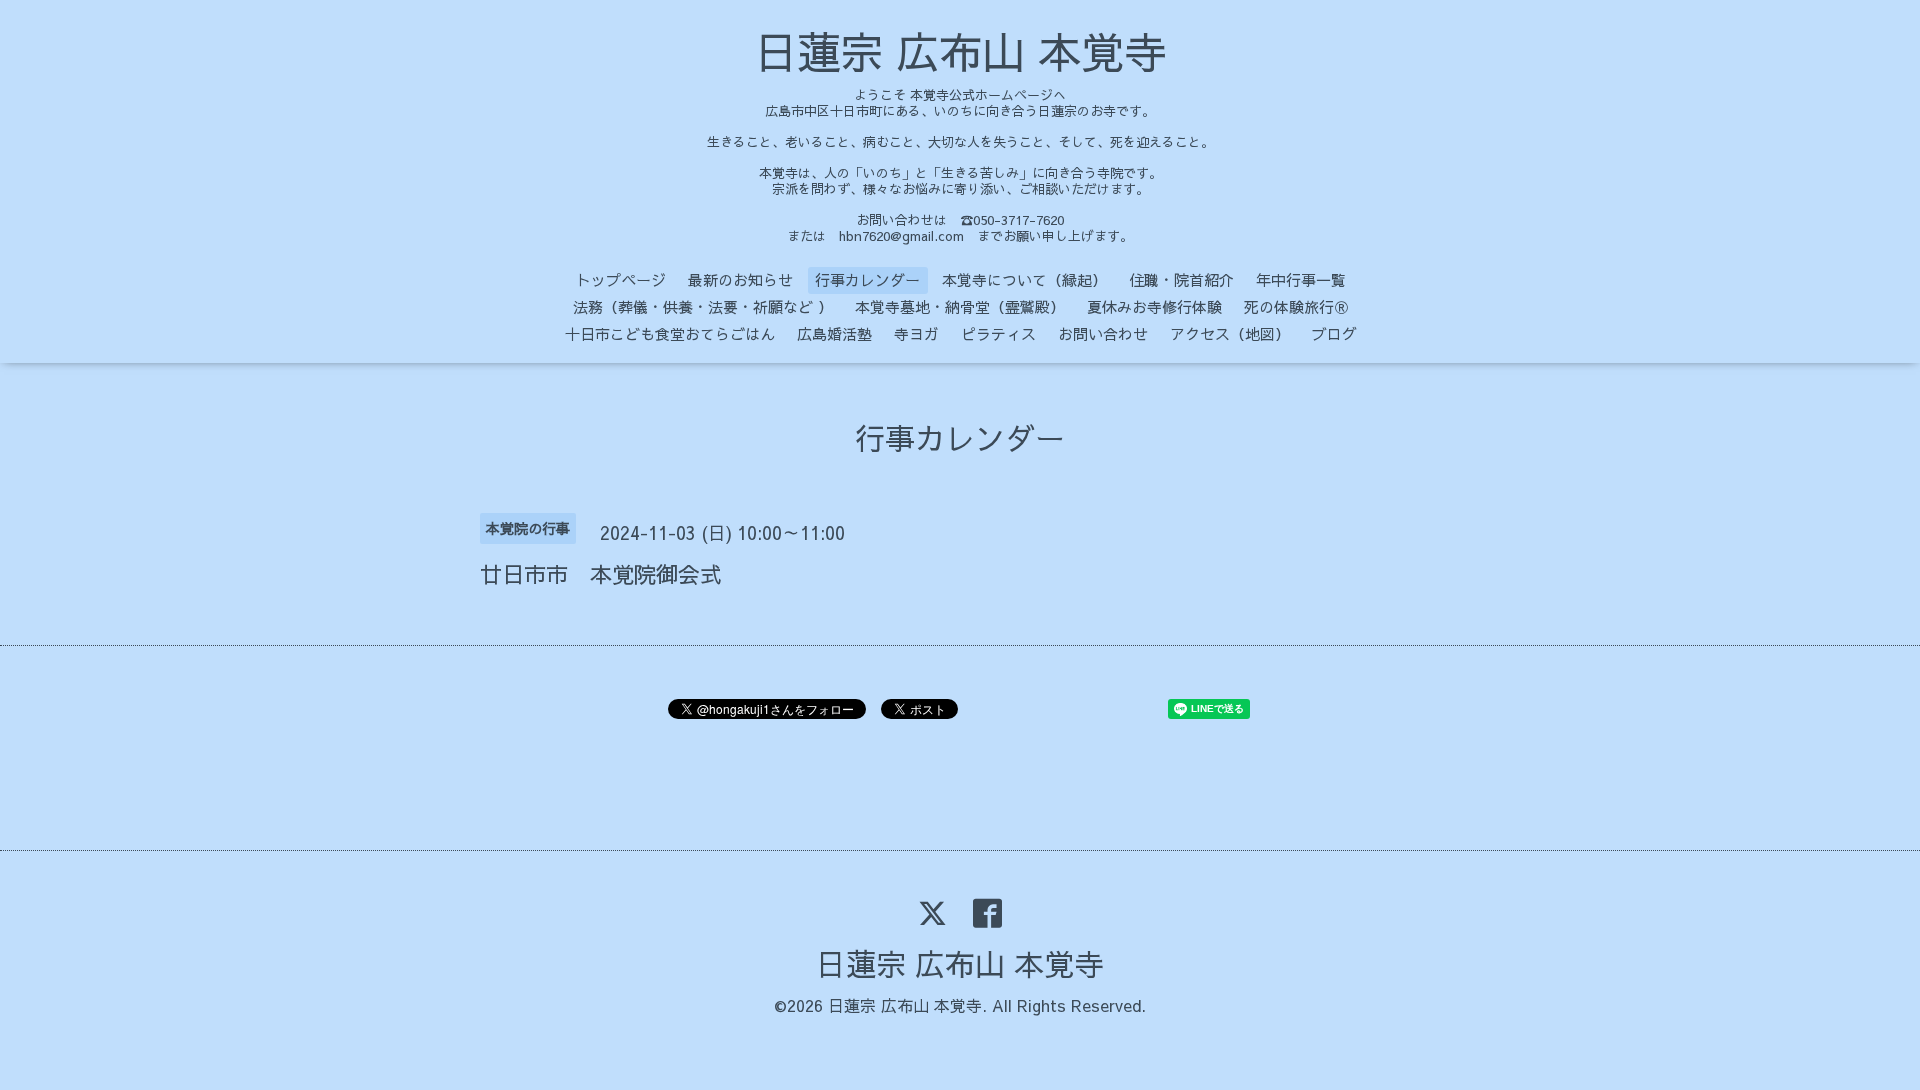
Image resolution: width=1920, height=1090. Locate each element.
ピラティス (998, 333)
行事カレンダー (867, 279)
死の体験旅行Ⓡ (1296, 306)
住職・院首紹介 (1181, 279)
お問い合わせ (1103, 333)
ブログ (1334, 333)
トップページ (621, 279)
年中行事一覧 (1301, 279)
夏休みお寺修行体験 (1154, 306)
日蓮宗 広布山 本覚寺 (960, 51)
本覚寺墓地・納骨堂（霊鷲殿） (960, 306)
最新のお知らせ (740, 279)
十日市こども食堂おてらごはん (670, 333)
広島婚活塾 (834, 333)
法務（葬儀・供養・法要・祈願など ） (703, 306)
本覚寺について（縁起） (1024, 279)
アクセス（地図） (1230, 333)
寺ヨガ (916, 333)
